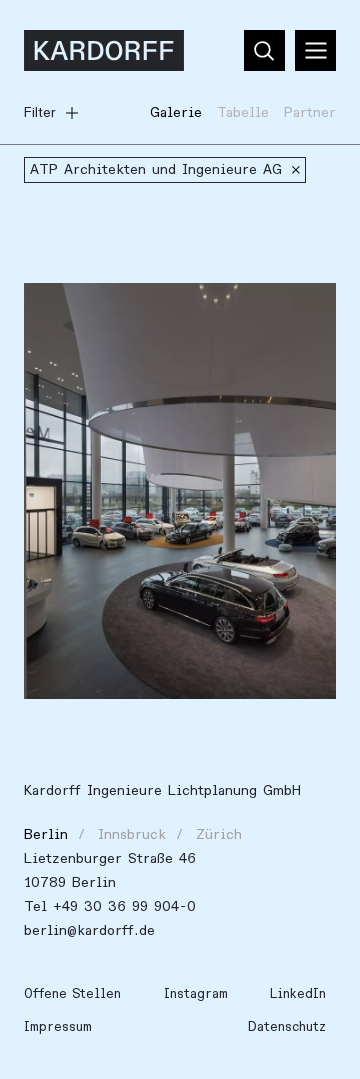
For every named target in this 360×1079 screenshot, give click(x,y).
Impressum (58, 1027)
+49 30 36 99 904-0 (124, 906)
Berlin (46, 834)
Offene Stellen (72, 994)
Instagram (196, 994)
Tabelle (243, 112)
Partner (310, 112)
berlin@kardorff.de (89, 930)
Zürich (219, 834)
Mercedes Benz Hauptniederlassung (160, 309)
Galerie (176, 112)
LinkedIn (298, 994)
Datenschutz (287, 1027)
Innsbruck (132, 834)
